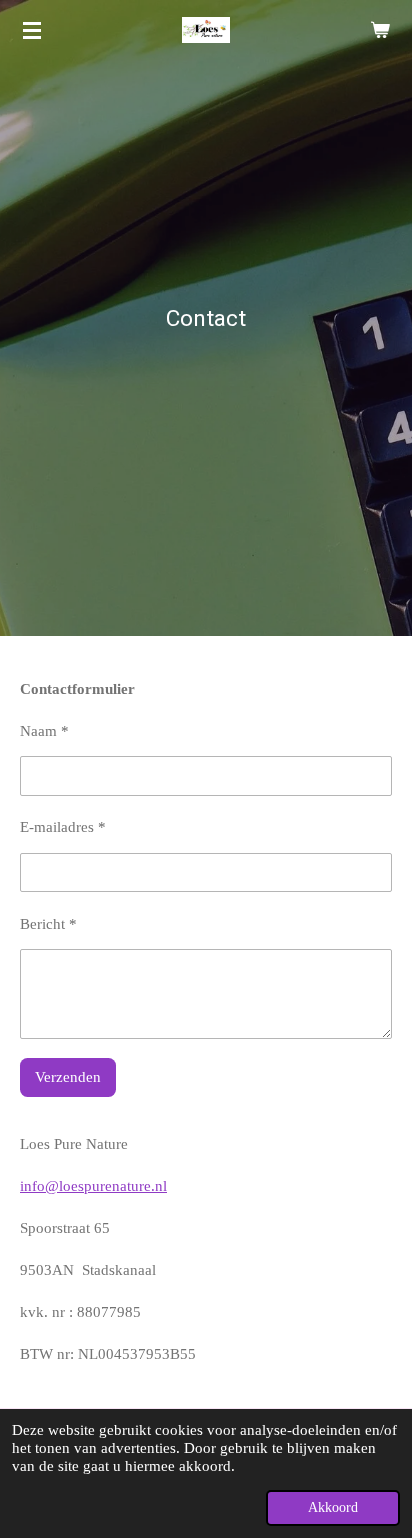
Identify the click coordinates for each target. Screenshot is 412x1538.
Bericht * (48, 924)
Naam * (44, 731)
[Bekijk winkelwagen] (380, 30)
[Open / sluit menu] (32, 30)
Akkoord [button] (333, 1507)
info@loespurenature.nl (93, 1186)
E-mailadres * (63, 827)
